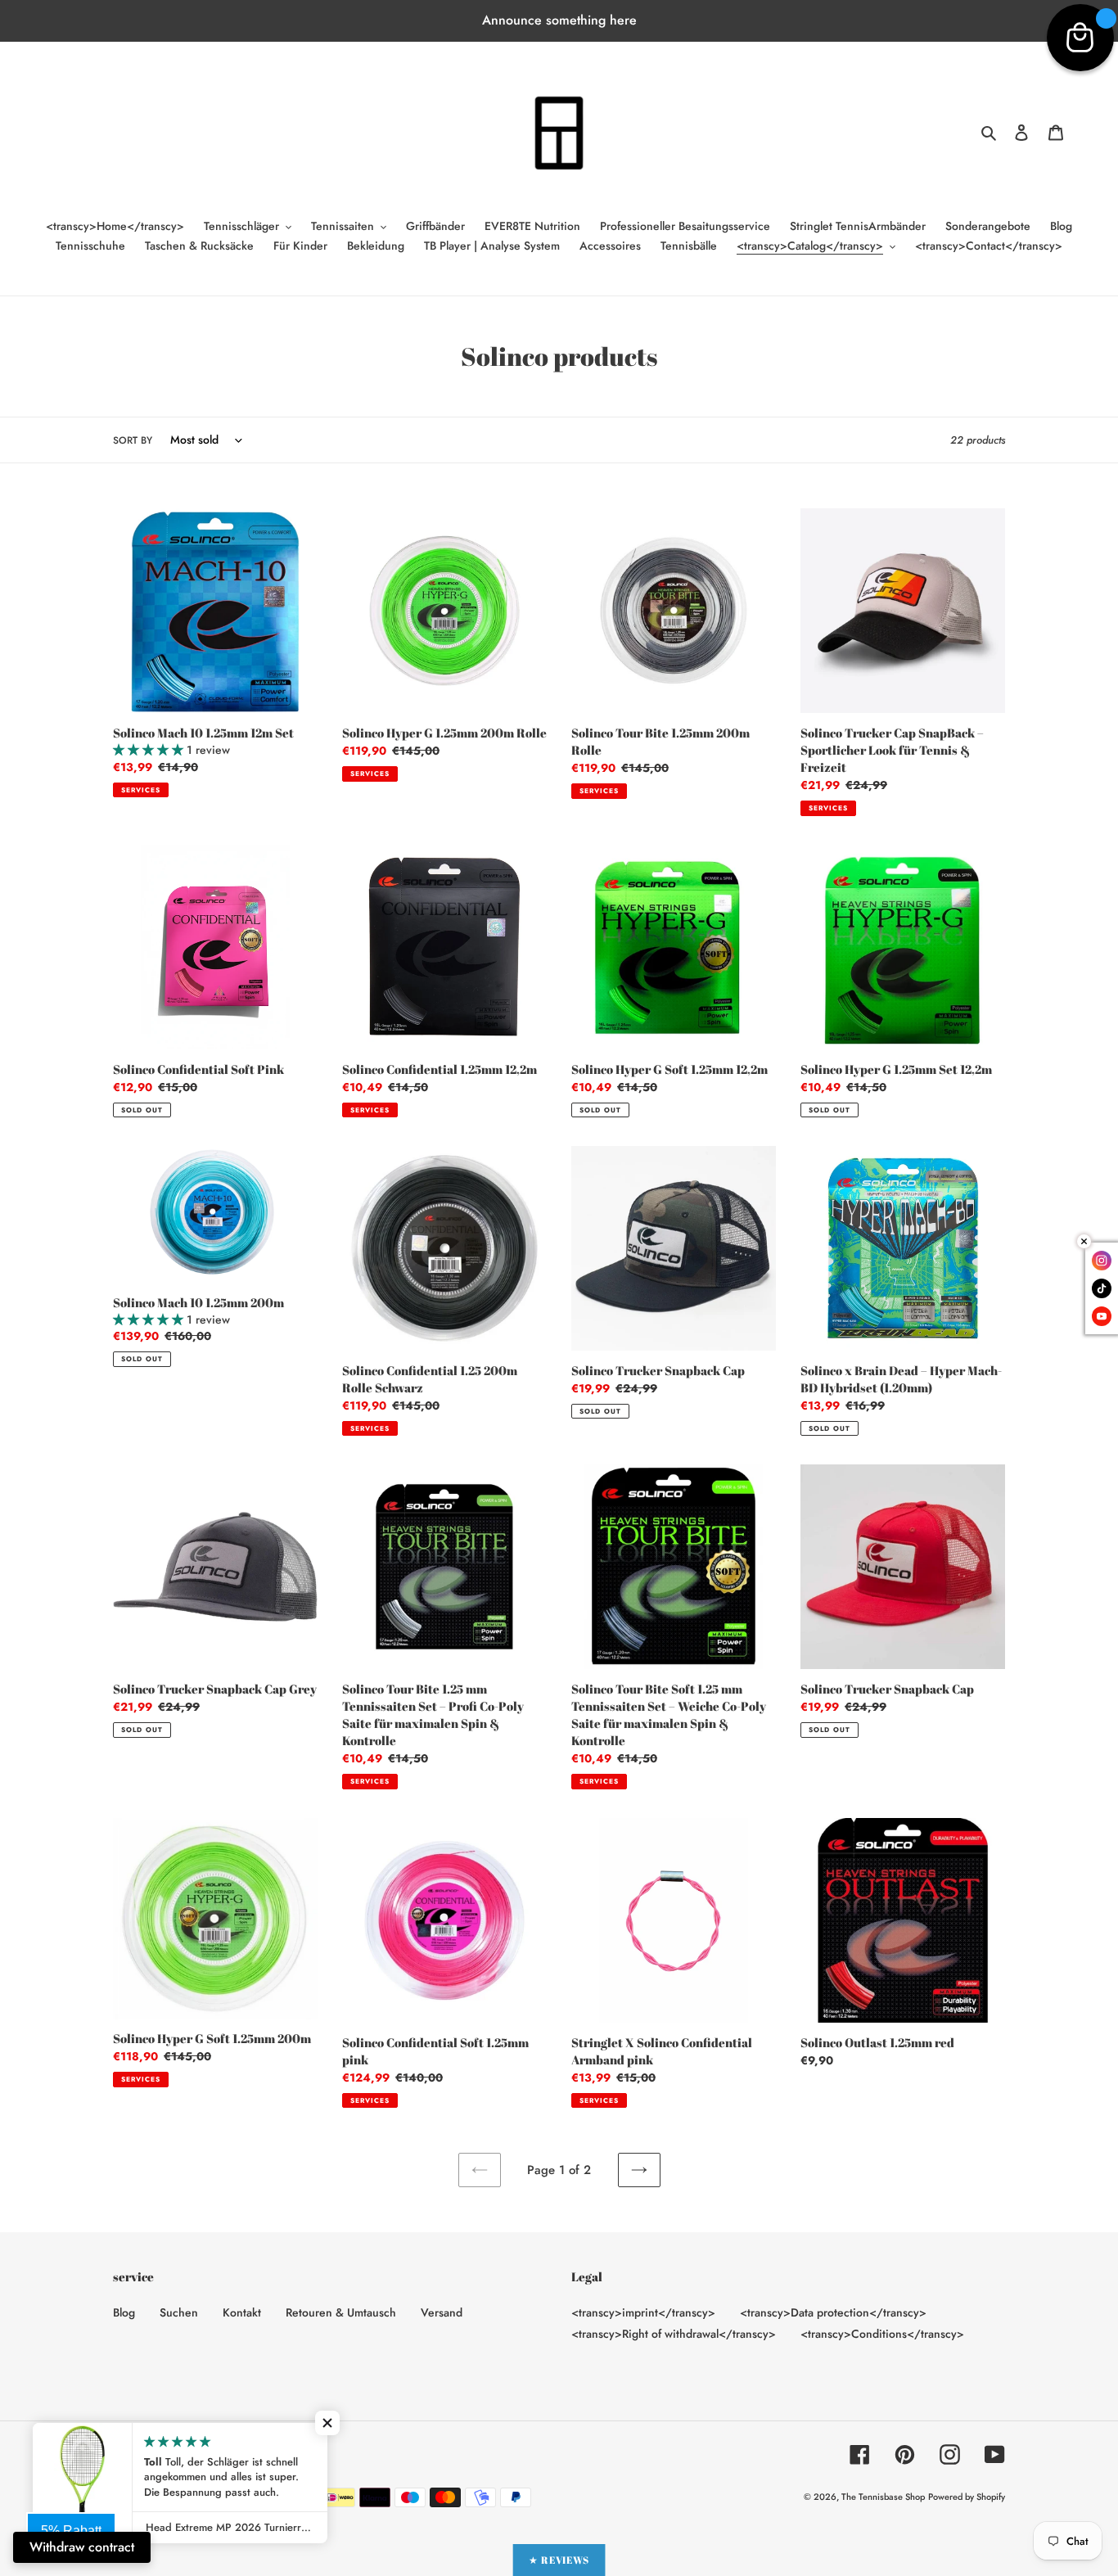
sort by (133, 440)
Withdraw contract (82, 2547)
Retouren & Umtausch (341, 2312)
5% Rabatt (71, 2531)
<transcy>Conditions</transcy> (882, 2334)
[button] (327, 2423)
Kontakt (242, 2312)
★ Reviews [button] (559, 2560)
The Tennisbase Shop (883, 2497)
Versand (442, 2312)
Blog (124, 2312)
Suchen (179, 2312)
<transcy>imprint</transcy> (643, 2312)
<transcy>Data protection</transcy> (833, 2312)
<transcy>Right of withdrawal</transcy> (674, 2334)
